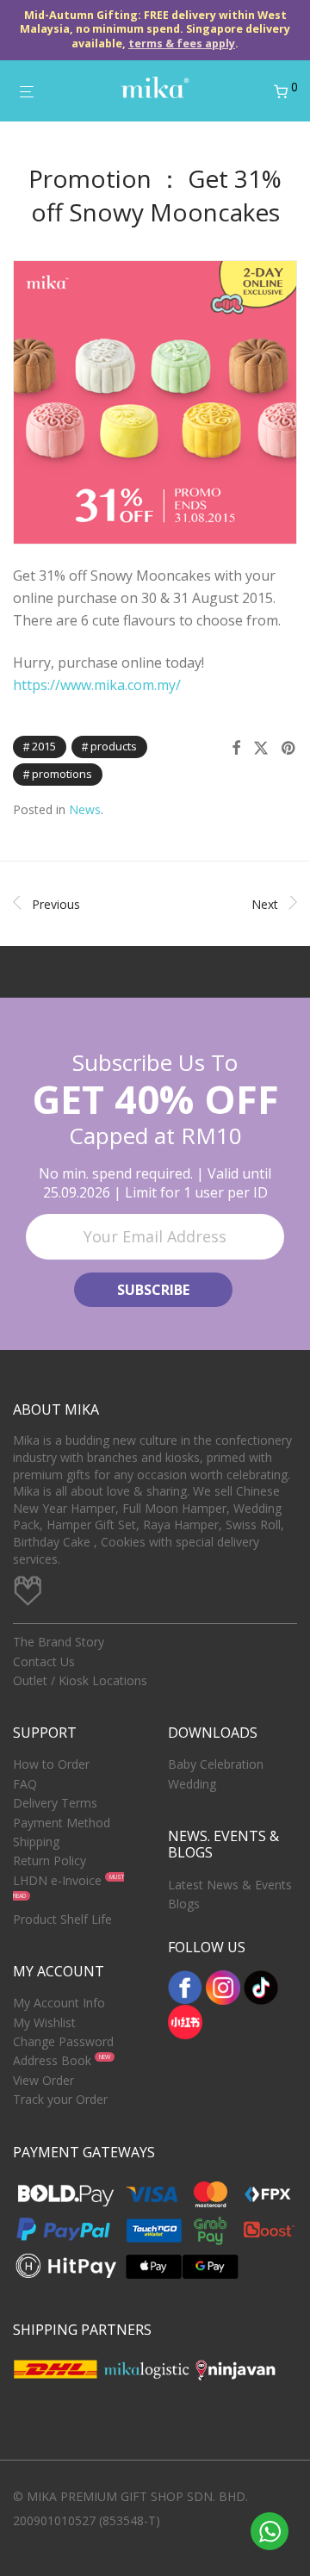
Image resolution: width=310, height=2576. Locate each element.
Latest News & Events (230, 1885)
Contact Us (44, 1661)
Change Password (63, 2041)
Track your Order (60, 2099)
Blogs (184, 1904)
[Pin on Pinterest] (289, 748)
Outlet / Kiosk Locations (80, 1680)
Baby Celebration (216, 1764)
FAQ (25, 1784)
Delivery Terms (55, 1803)
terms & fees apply (182, 44)
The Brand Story (59, 1642)
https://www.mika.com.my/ (97, 685)
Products (114, 746)
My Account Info (59, 2003)
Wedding (192, 1784)
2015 (44, 746)
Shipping (36, 1842)
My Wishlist (44, 2022)
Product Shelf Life (62, 1919)
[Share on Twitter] (261, 748)
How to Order (51, 1764)
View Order (43, 2080)
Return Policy (50, 1860)
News (85, 809)
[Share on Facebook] (236, 748)
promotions (62, 774)
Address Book (52, 2060)
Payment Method (62, 1823)
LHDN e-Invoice (57, 1880)
